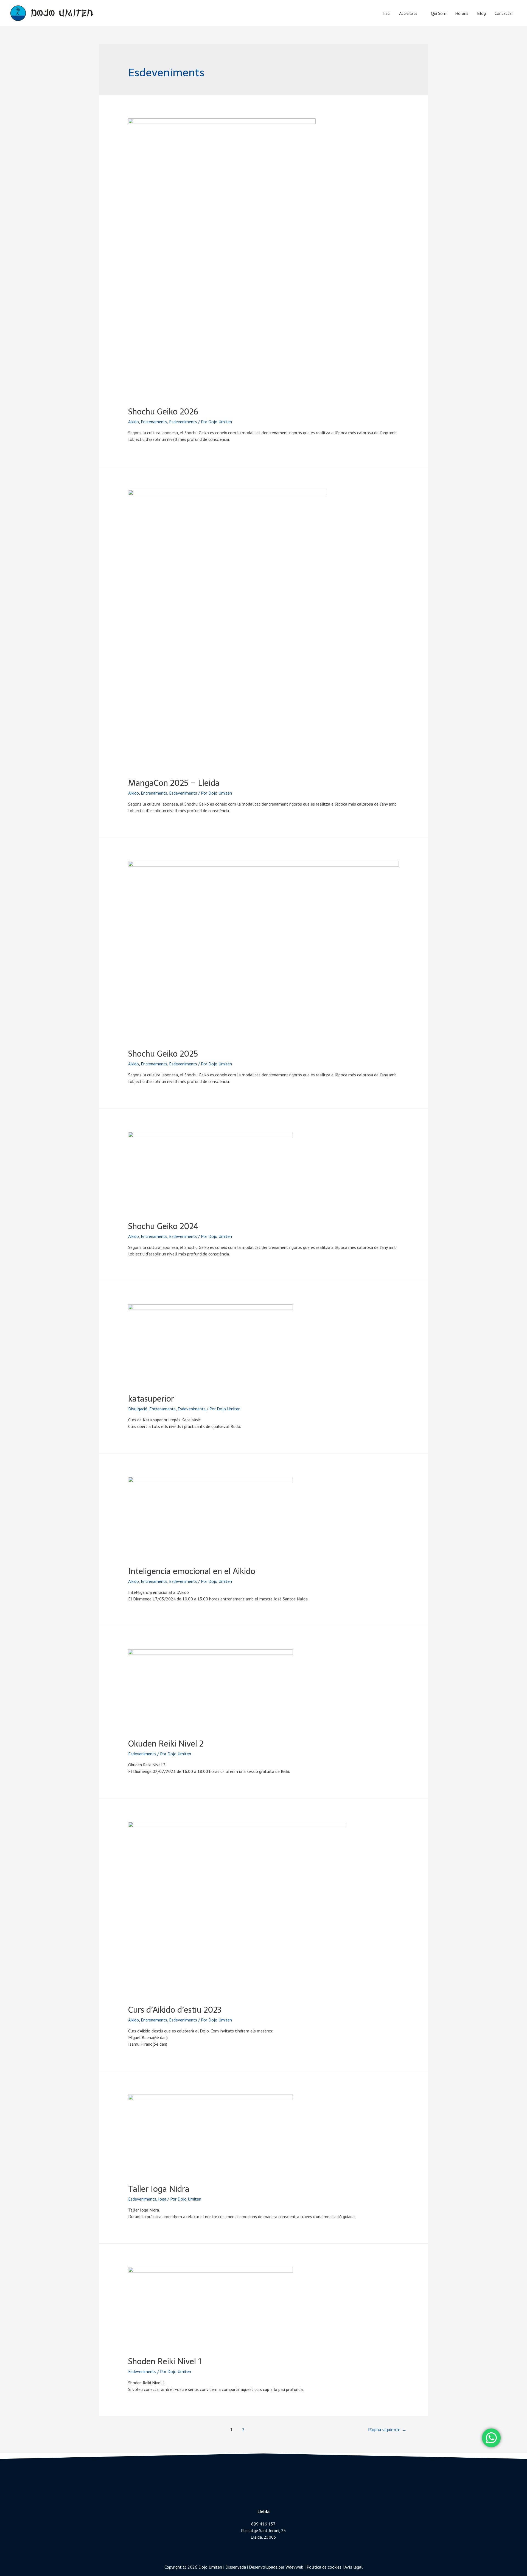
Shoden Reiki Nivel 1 (165, 2361)
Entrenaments (154, 422)
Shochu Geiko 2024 (163, 1226)
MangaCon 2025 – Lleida (174, 783)
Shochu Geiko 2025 (163, 1054)
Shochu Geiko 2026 (163, 412)
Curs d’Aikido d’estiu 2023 (175, 2010)
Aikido (134, 422)
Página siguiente (387, 2430)
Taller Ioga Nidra (159, 2189)
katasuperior (151, 1399)
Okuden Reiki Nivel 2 (166, 1744)
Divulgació (138, 1409)
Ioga (162, 2199)
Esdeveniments (183, 422)
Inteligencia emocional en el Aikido (192, 1571)
